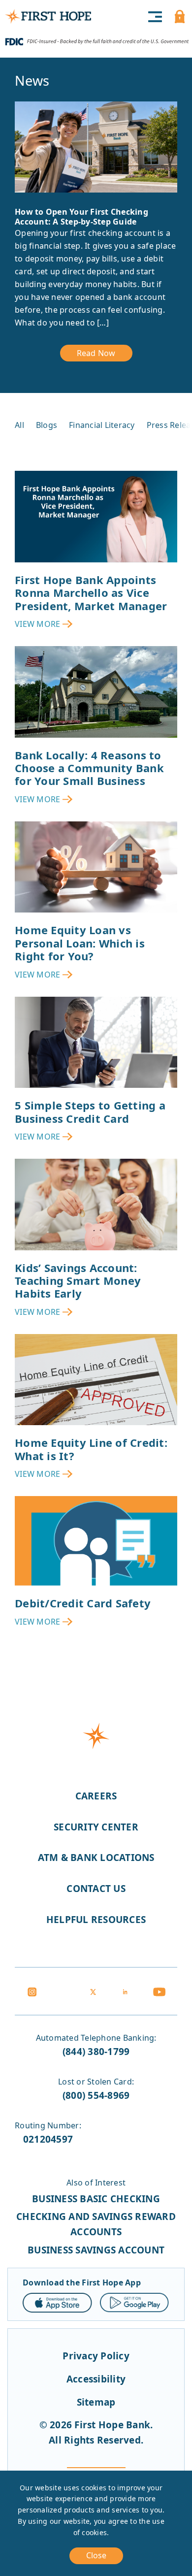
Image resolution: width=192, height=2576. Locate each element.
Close (96, 2555)
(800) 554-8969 (96, 2095)
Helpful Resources (96, 1920)
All (19, 425)
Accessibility (96, 2379)
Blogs (47, 425)
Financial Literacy (102, 425)
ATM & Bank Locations (96, 1858)
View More (37, 624)
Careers (96, 1796)
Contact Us (96, 1889)
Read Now (96, 353)
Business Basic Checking (96, 2199)
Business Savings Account (96, 2250)
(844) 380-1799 (96, 2052)
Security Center (96, 1827)
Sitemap (96, 2402)
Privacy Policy (96, 2356)
